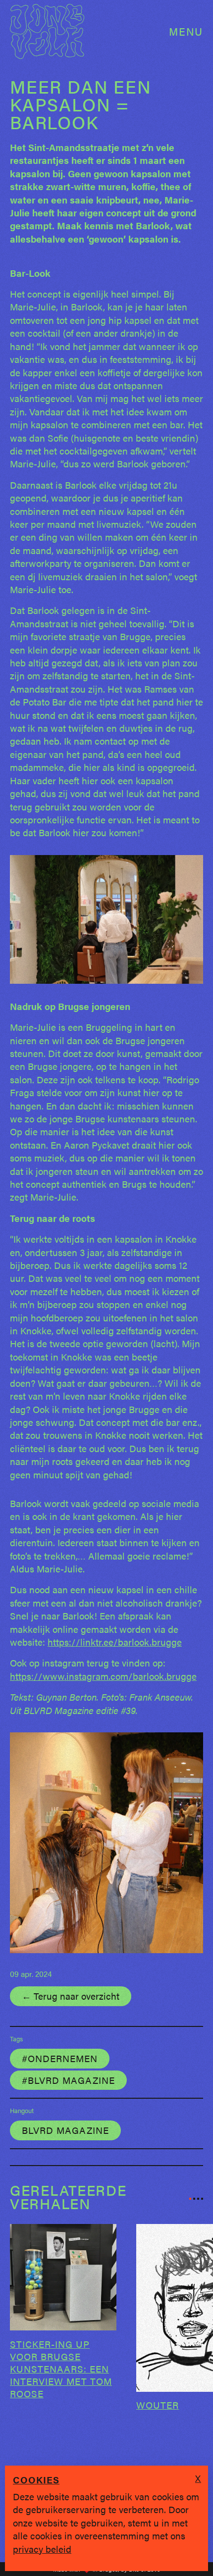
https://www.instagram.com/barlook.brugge (103, 1676)
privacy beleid (42, 2549)
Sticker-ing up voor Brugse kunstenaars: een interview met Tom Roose (61, 2369)
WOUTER (158, 2405)
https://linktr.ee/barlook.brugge (115, 1642)
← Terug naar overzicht (71, 1996)
